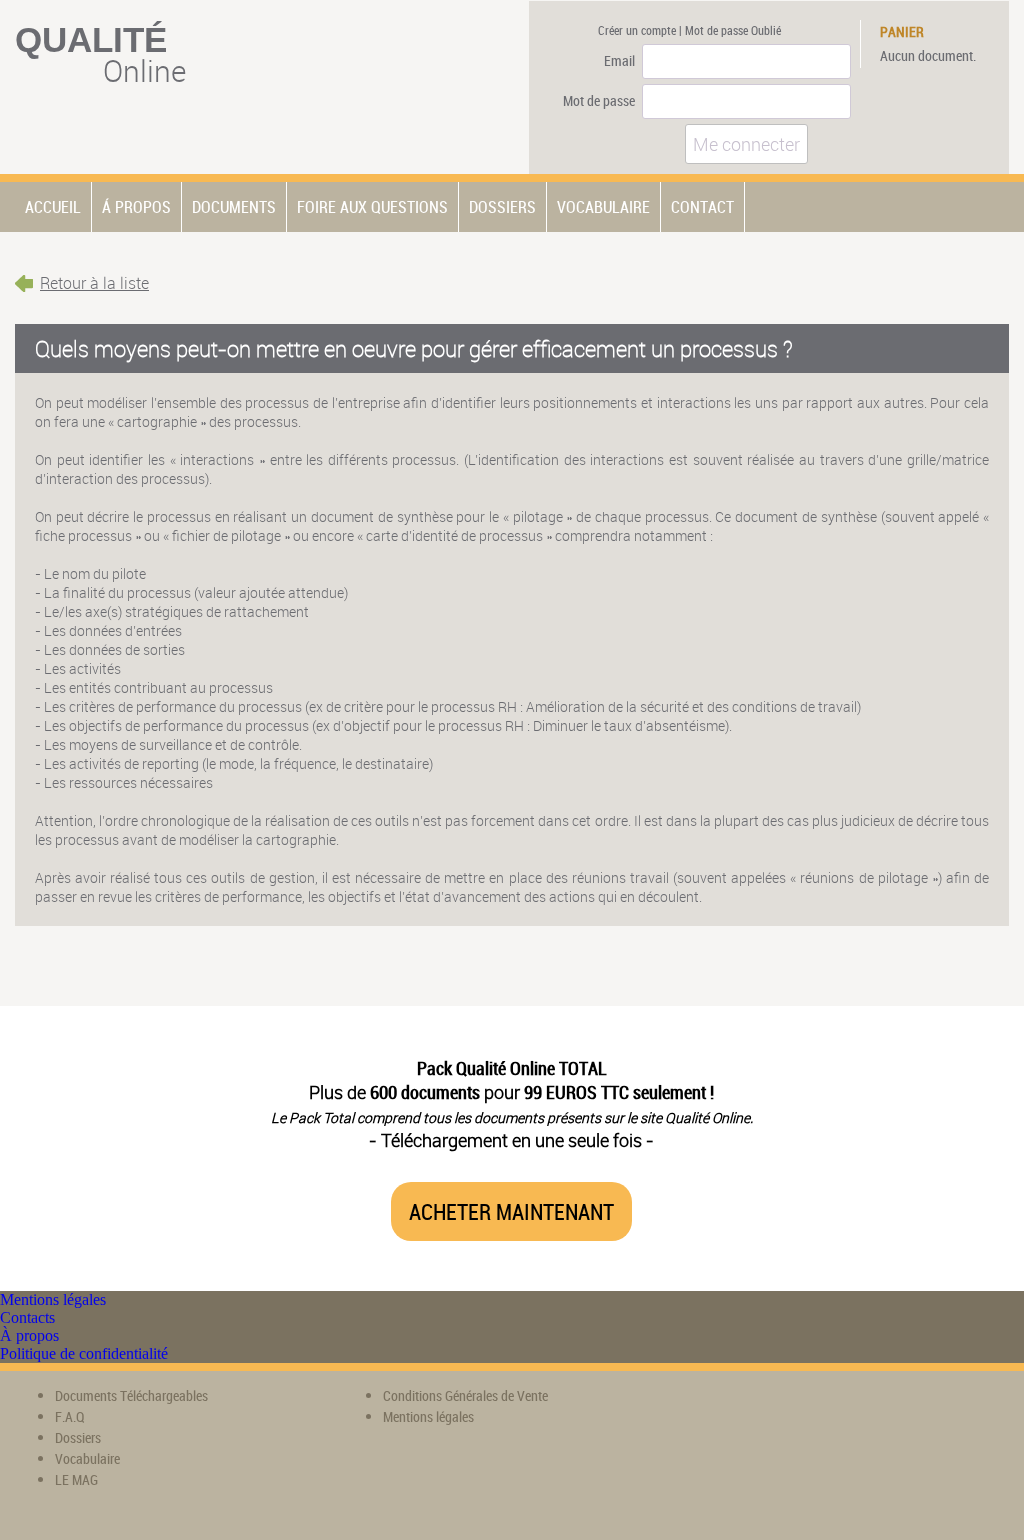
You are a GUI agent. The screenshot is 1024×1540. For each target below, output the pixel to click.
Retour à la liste (94, 283)
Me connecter (746, 144)
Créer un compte (637, 30)
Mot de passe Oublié (733, 30)
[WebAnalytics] (711, 1410)
